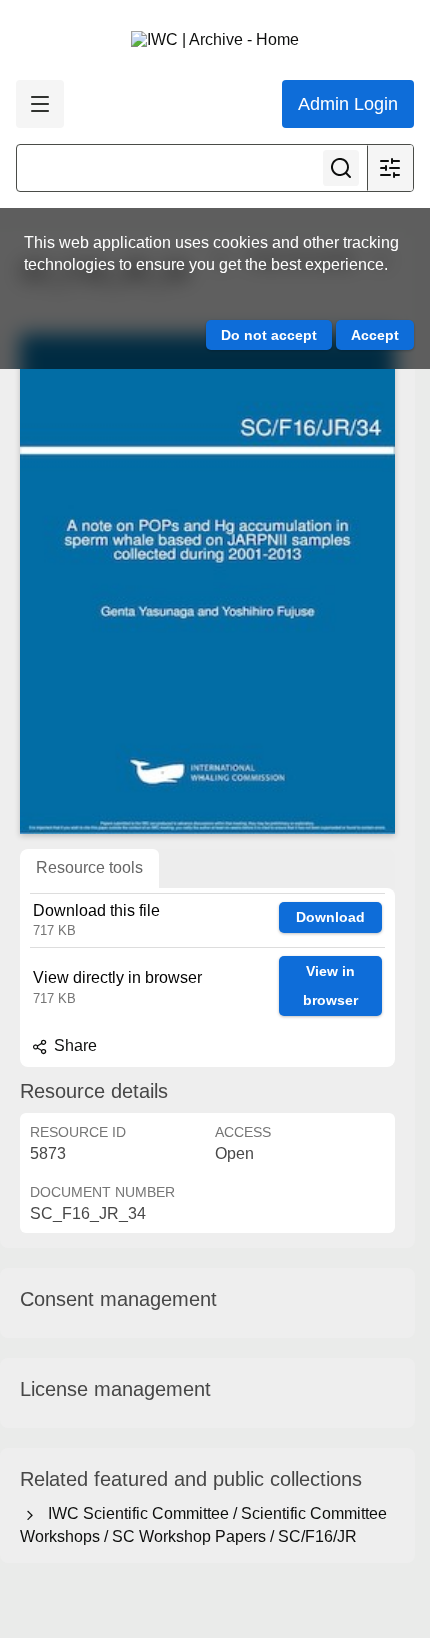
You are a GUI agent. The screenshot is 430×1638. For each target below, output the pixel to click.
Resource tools (89, 867)
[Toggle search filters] (390, 168)
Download (330, 917)
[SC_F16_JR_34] (207, 584)
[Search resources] (341, 168)
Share (73, 1045)
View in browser (330, 985)
